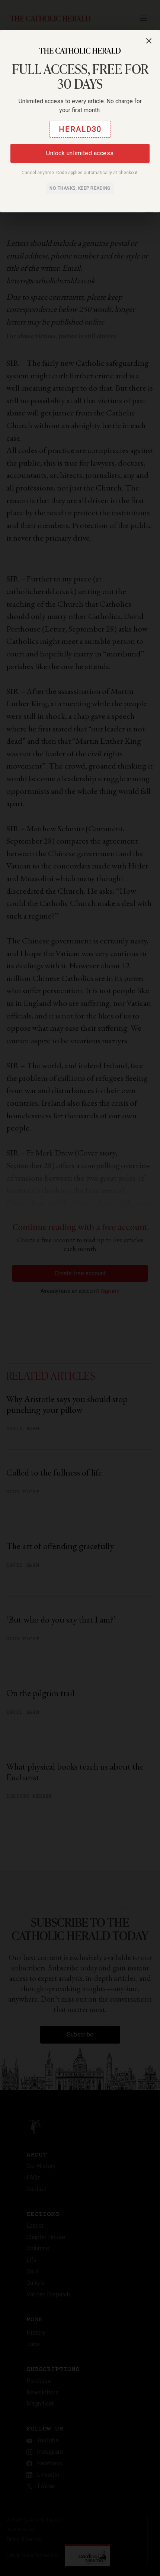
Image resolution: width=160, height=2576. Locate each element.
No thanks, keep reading (80, 188)
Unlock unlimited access (80, 153)
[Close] (149, 41)
